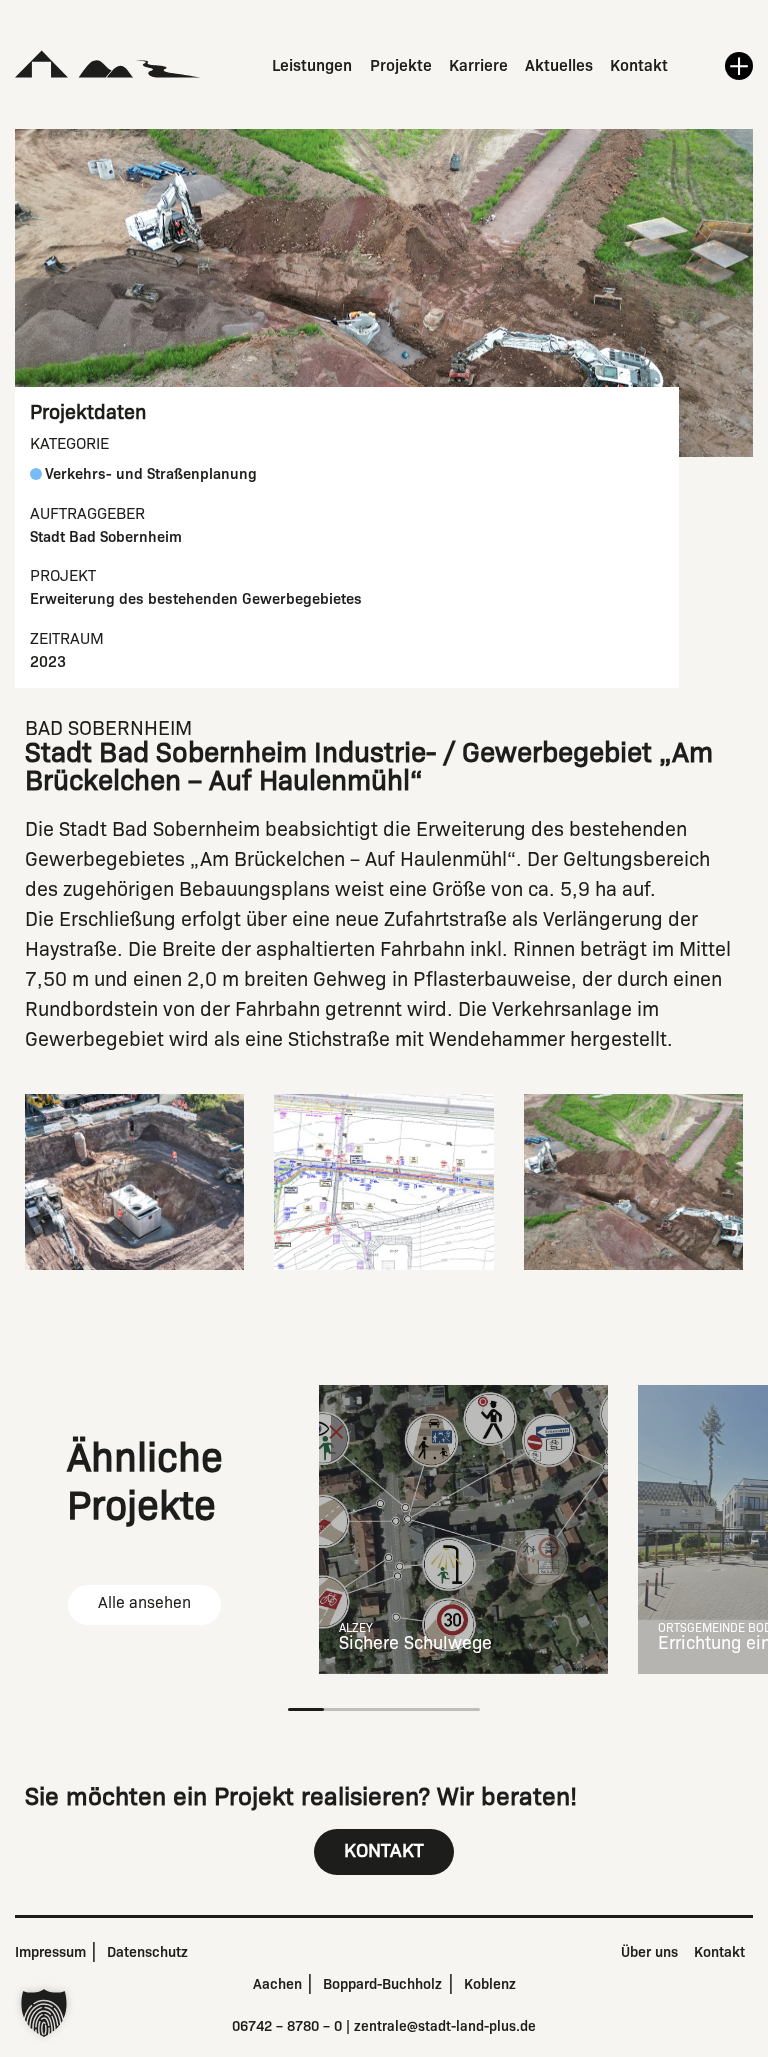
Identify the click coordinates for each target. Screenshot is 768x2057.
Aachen (277, 1984)
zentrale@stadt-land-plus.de (445, 2026)
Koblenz (490, 1984)
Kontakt (639, 65)
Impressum (50, 1952)
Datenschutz (147, 1952)
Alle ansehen (144, 1602)
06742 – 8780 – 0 (287, 2026)
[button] (44, 2013)
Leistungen (312, 65)
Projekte (401, 65)
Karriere (478, 65)
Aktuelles (559, 65)
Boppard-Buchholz (382, 1984)
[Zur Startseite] (107, 64)
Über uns (649, 1952)
